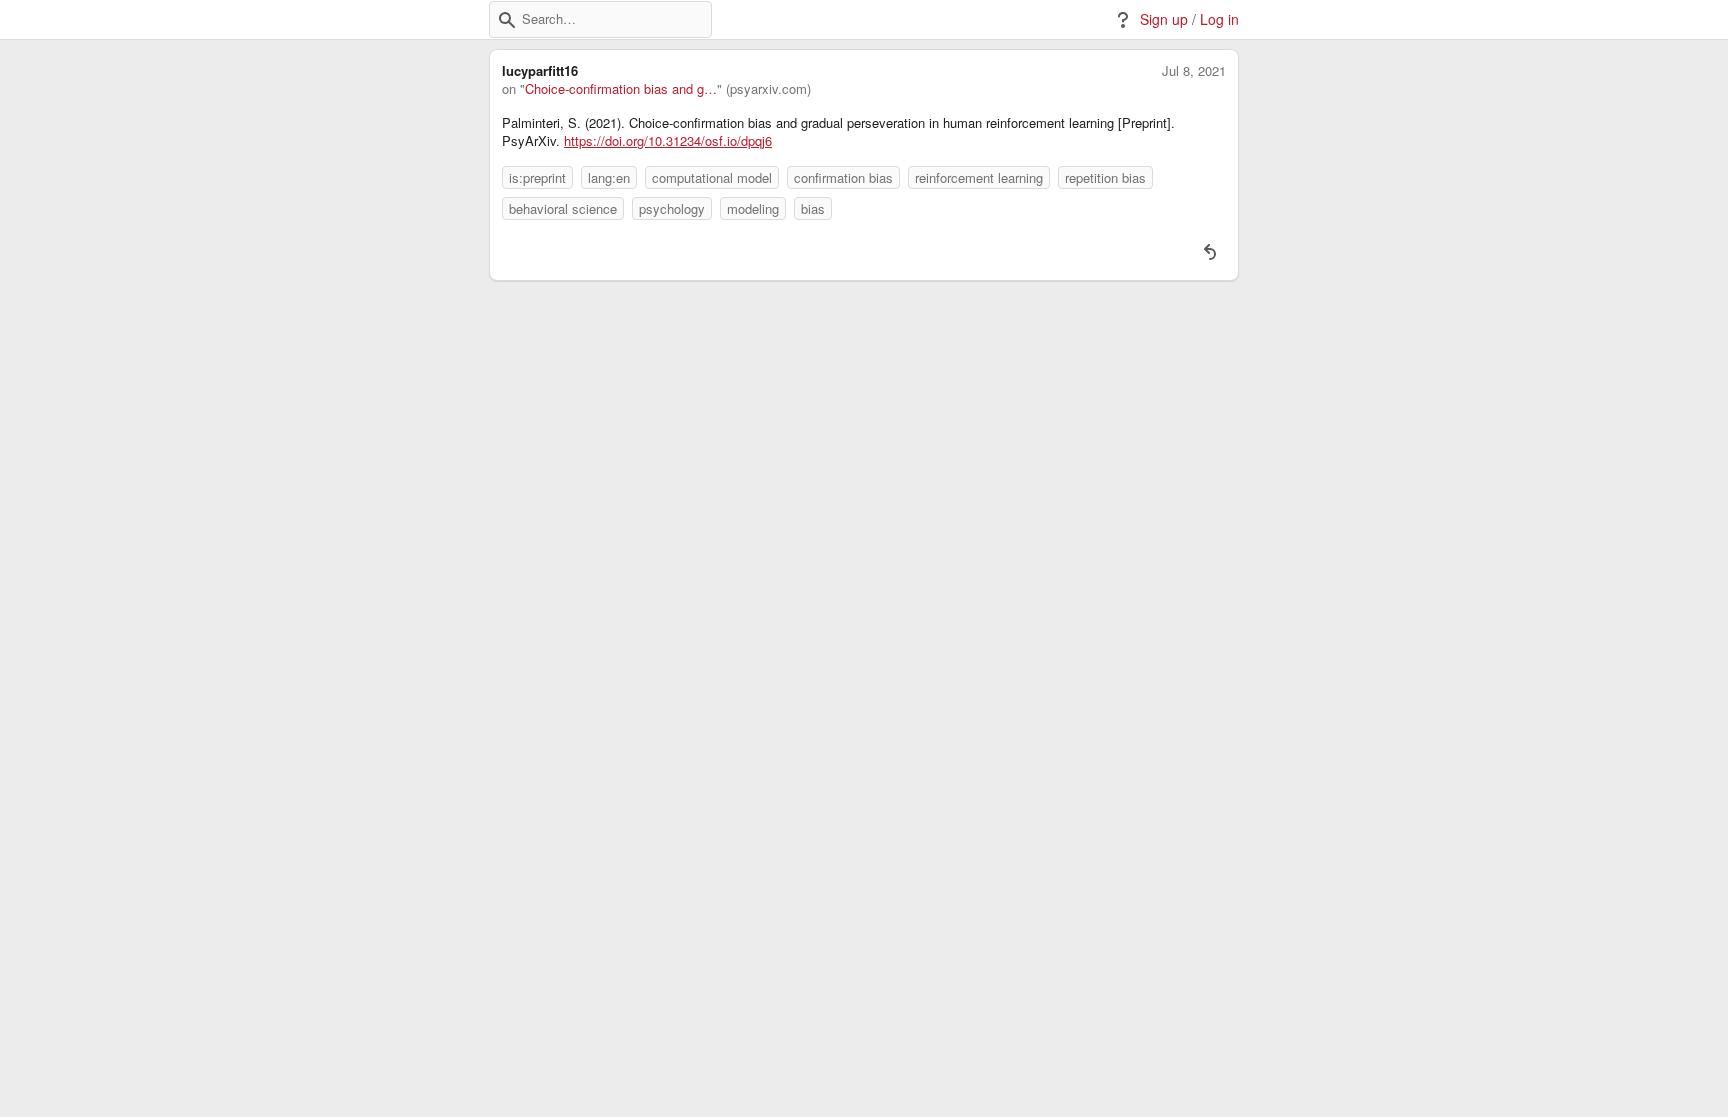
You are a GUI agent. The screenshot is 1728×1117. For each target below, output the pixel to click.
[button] (507, 20)
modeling (753, 208)
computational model (712, 177)
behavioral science (563, 208)
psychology (672, 208)
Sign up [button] (1164, 19)
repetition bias (1105, 177)
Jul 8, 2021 (1194, 71)
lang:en (609, 177)
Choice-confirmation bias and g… (621, 89)
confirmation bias (843, 177)
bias (813, 208)
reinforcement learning (979, 177)
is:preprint (537, 177)
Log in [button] (1219, 19)
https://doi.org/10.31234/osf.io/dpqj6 (668, 141)
